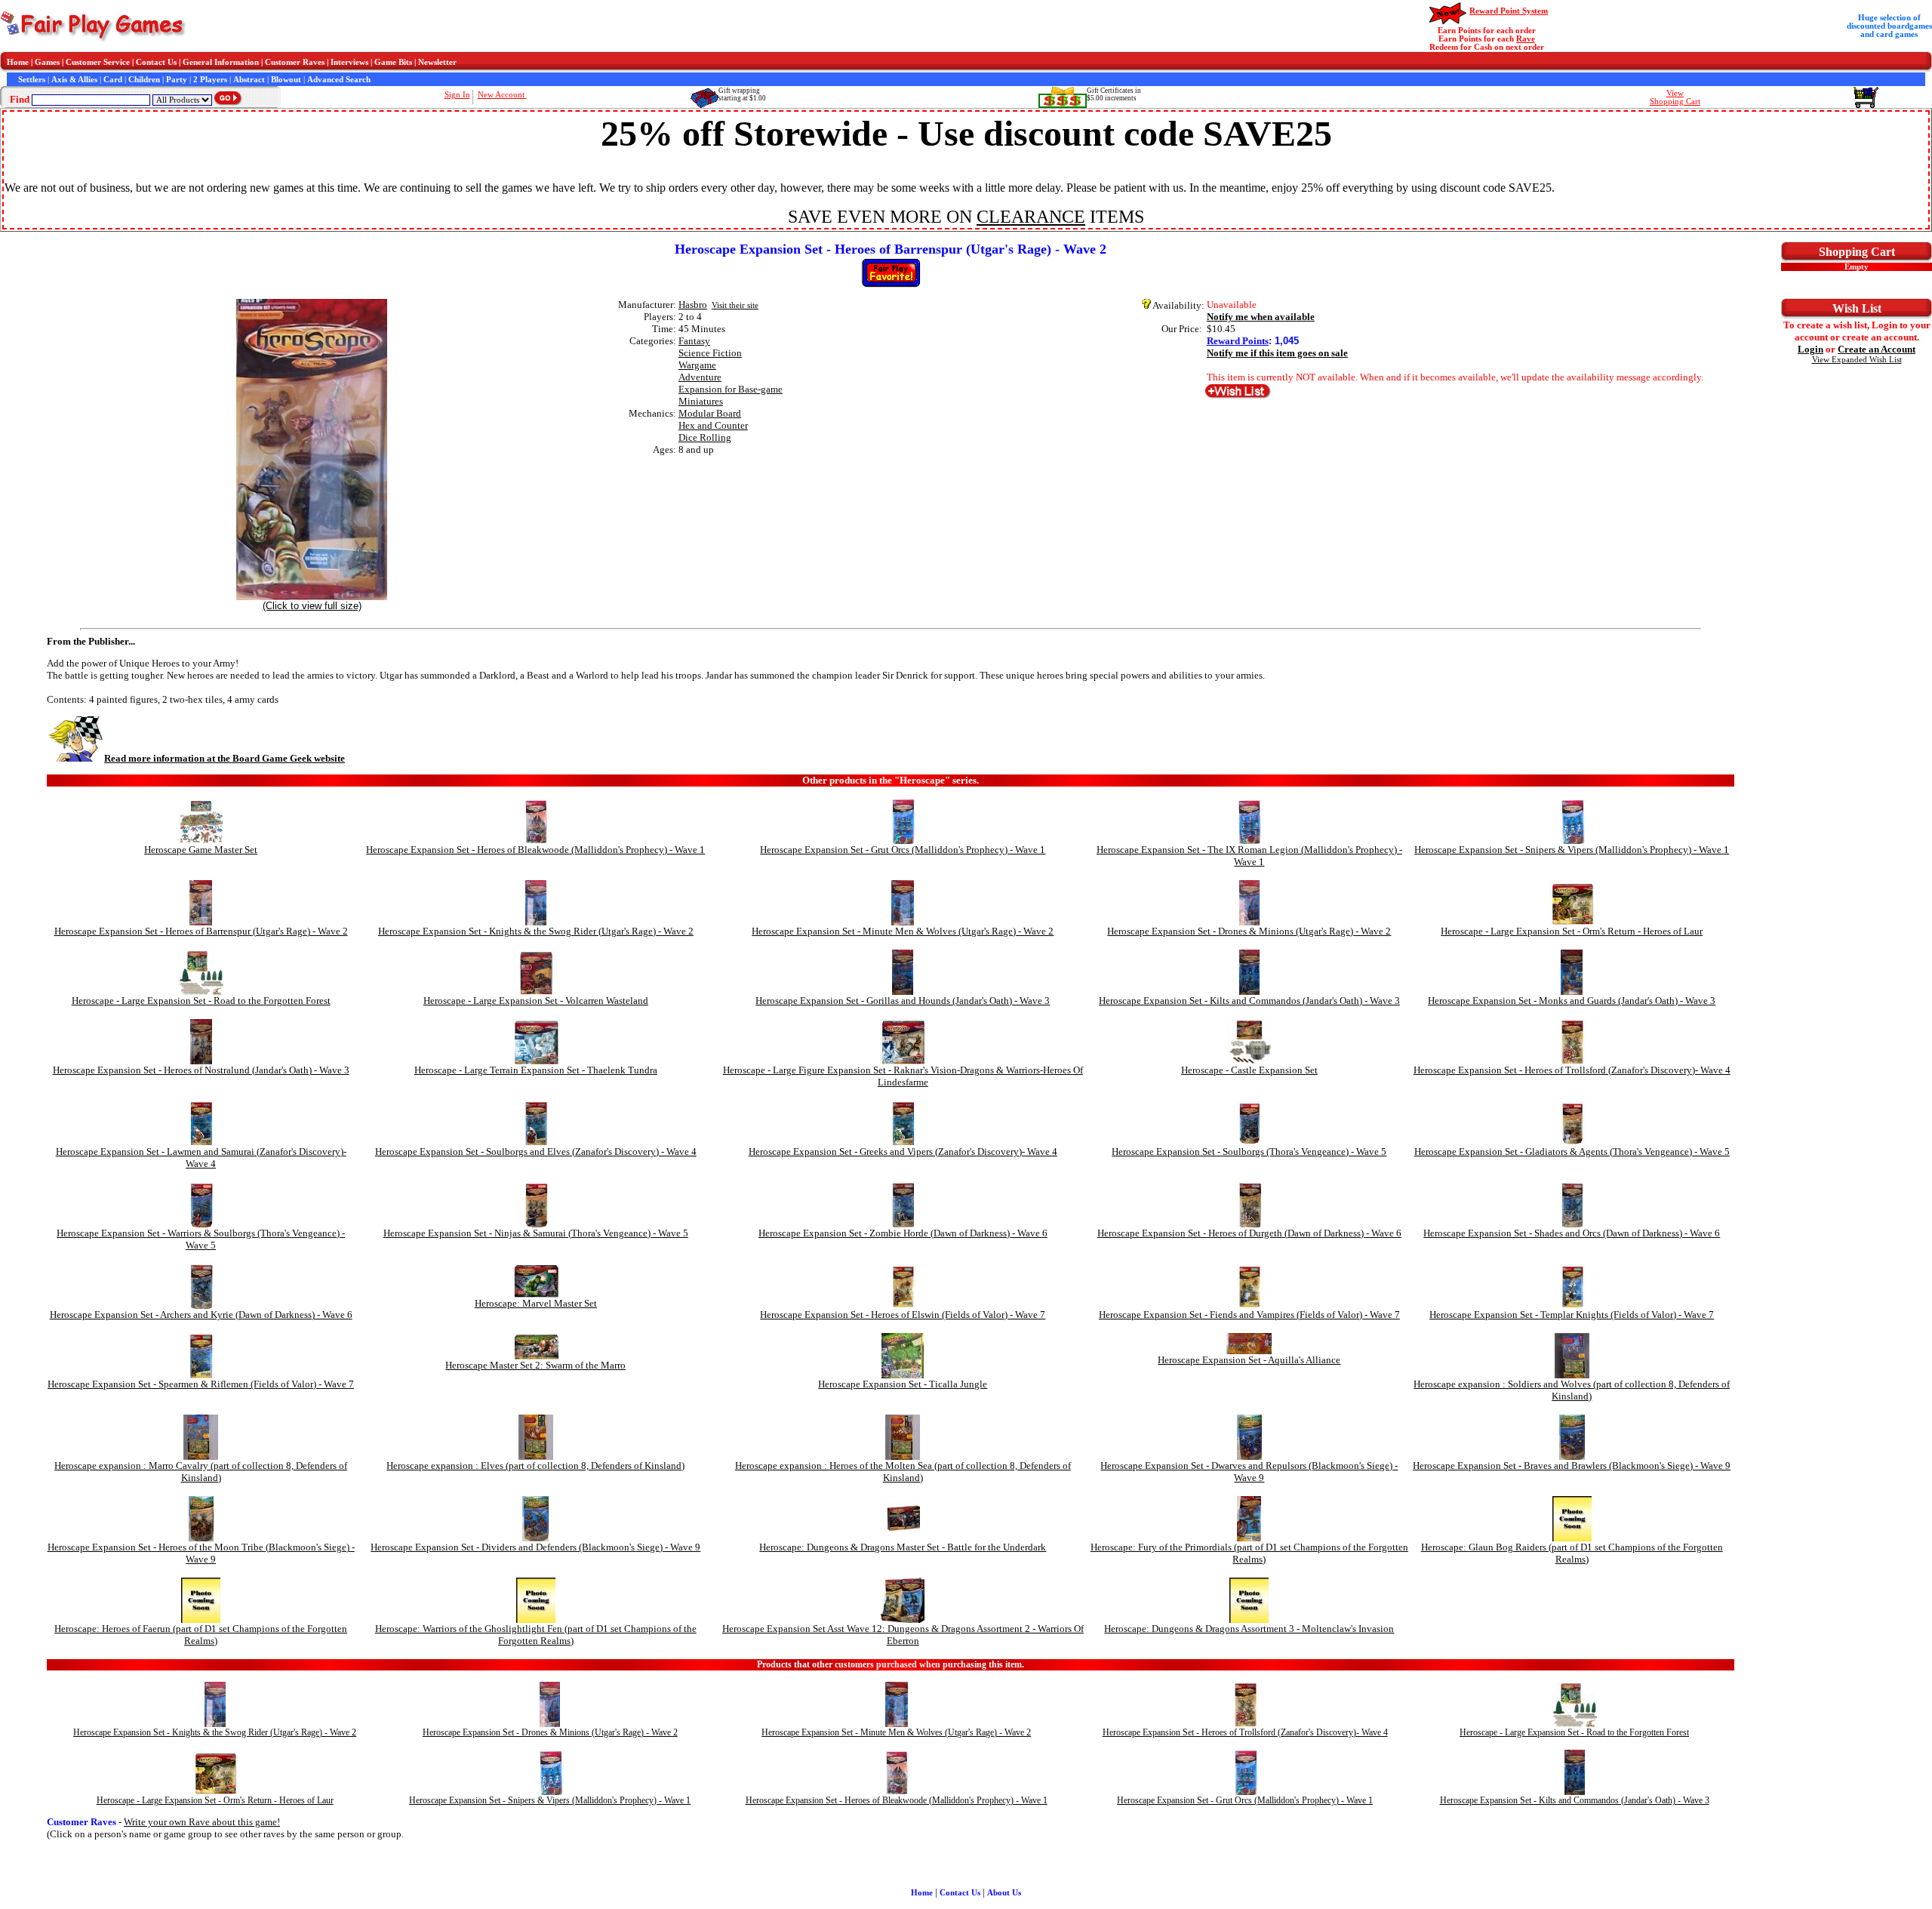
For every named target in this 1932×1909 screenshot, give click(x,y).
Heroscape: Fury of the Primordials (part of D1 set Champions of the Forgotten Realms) (1249, 1553)
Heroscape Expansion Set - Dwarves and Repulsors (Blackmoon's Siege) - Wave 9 (1249, 1472)
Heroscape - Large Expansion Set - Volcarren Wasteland (536, 1001)
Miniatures (701, 401)
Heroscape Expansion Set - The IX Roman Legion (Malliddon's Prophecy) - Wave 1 (1249, 856)
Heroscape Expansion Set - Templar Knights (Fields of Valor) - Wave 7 (1572, 1315)
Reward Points (1238, 341)
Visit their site (735, 305)
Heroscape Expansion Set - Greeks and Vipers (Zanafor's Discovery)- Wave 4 (903, 1152)
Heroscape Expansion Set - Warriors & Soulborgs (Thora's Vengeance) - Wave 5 (201, 1239)
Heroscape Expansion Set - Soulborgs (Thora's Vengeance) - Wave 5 (1249, 1152)
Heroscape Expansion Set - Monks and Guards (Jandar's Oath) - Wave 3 (1572, 1001)
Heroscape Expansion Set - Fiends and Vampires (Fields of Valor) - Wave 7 (1249, 1315)
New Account (502, 95)
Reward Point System (1509, 11)
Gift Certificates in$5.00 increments (1114, 94)
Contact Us (156, 62)
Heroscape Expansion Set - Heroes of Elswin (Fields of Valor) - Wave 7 (903, 1315)
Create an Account (1877, 349)
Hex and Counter (713, 425)
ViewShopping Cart (1675, 97)
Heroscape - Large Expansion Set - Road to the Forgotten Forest (201, 1001)
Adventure (700, 377)
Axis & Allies (74, 80)
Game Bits (393, 62)
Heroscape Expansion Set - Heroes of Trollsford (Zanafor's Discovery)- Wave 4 (1572, 1070)
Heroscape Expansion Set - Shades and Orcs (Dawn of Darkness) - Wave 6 (1572, 1233)
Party (177, 80)
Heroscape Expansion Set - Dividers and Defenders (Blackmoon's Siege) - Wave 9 (535, 1547)
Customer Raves (295, 62)
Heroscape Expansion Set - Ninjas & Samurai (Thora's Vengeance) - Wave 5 (536, 1233)
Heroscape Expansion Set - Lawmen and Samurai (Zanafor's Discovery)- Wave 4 (201, 1158)
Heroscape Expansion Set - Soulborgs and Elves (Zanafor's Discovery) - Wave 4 (536, 1152)
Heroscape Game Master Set (201, 850)
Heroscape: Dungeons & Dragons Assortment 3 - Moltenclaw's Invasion (1249, 1629)
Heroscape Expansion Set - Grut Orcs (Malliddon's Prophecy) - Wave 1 (903, 850)
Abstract (249, 80)
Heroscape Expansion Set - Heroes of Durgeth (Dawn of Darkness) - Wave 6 (1249, 1233)
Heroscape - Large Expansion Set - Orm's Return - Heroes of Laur (1572, 931)
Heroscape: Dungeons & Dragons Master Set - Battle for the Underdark (903, 1547)
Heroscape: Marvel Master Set (536, 1303)
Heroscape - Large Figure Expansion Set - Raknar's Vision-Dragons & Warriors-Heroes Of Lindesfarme (903, 1076)
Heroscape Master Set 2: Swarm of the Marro (535, 1365)
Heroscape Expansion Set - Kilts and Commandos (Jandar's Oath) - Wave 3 (1249, 1001)
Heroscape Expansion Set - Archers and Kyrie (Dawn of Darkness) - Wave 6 (201, 1315)
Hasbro (693, 305)
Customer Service (98, 62)
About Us (1004, 1893)
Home (18, 62)
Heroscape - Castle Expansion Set (1249, 1070)
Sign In (457, 95)
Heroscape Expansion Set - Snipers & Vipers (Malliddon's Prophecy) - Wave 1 (1572, 850)
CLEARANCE (1031, 217)
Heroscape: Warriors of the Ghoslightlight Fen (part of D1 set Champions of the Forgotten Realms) (536, 1635)
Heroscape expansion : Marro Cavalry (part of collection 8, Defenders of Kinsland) (201, 1472)
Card (113, 80)
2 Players (210, 80)
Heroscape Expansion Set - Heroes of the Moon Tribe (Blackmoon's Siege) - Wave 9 (201, 1553)
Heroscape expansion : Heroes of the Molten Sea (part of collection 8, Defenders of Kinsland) (903, 1472)
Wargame (697, 365)
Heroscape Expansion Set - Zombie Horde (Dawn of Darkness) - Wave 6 (903, 1233)
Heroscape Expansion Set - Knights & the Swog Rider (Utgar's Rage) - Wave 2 (536, 931)
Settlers (32, 80)
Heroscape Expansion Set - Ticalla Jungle (903, 1384)
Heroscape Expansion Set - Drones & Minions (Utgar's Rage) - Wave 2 (1249, 931)
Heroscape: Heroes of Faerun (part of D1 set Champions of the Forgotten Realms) (201, 1635)
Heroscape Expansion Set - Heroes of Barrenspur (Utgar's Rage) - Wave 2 (201, 931)
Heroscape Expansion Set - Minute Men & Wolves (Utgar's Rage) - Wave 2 (903, 931)
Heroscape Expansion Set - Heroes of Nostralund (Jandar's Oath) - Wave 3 (201, 1070)
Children (144, 80)
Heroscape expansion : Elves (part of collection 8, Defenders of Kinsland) (535, 1466)
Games (47, 62)
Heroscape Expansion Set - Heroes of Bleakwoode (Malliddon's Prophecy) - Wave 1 (535, 850)
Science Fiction (710, 353)
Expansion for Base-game (731, 389)
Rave (1526, 39)
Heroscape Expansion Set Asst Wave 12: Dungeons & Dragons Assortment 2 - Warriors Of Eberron (903, 1635)
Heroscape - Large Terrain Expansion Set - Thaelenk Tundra (536, 1070)
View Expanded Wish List (1857, 360)
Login (1810, 349)
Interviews (349, 62)
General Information (221, 62)
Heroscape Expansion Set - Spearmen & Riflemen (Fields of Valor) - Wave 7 (201, 1384)
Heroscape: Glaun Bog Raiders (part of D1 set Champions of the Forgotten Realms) (1572, 1553)
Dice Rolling (705, 437)
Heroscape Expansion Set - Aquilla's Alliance (1249, 1360)
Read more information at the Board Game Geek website (225, 758)
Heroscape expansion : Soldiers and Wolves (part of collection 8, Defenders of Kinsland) (1572, 1390)
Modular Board (710, 413)
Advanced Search (339, 80)
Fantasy (694, 341)
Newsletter (437, 62)
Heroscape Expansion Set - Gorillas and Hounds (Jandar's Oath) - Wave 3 (903, 1001)
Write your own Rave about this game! (202, 1822)
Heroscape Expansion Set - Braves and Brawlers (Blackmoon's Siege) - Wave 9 (1572, 1466)
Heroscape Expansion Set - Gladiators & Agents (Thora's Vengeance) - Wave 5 (1572, 1152)
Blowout (286, 80)
